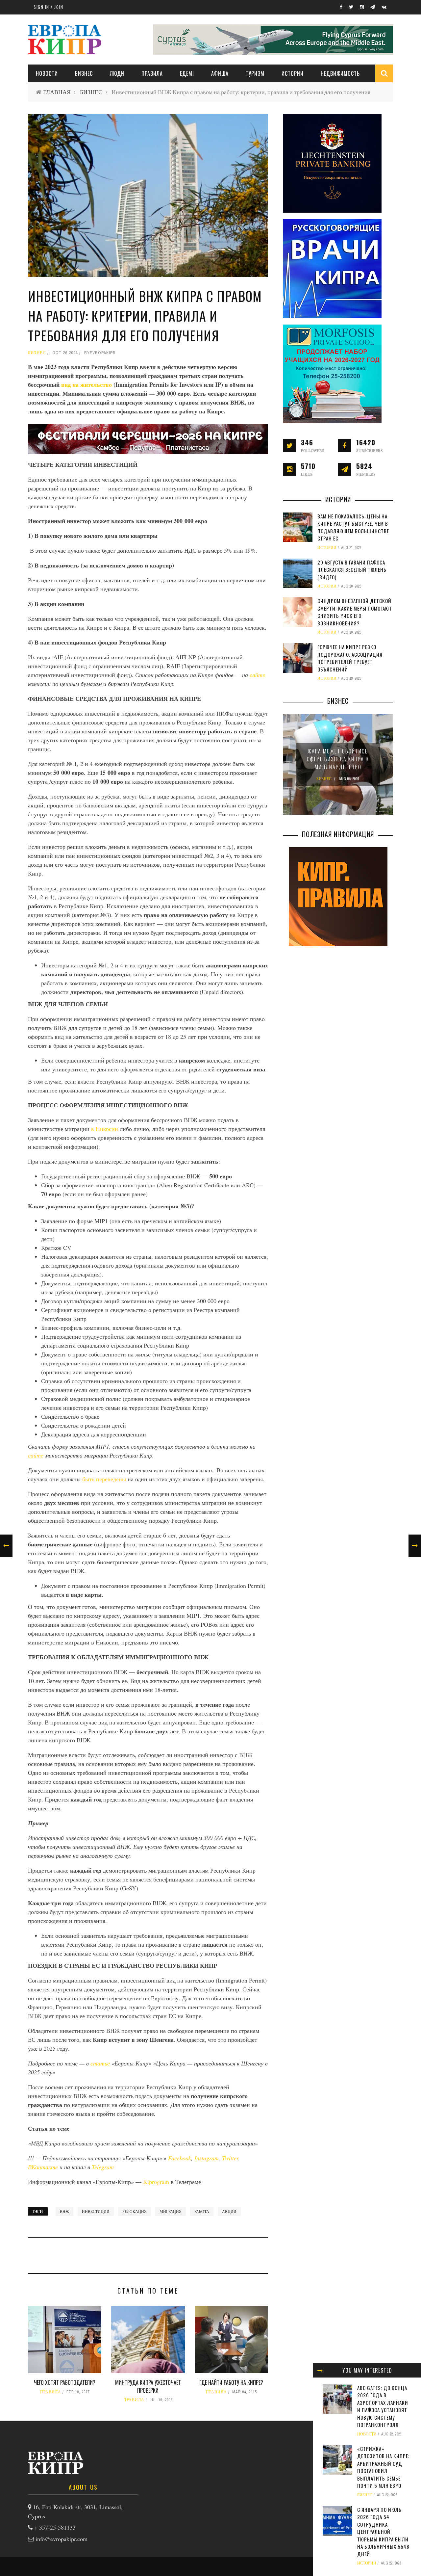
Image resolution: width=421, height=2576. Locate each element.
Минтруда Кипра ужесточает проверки (148, 2386)
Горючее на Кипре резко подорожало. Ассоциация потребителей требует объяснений (350, 658)
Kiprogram (156, 2182)
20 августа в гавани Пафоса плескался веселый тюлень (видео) (352, 570)
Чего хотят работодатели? (65, 2382)
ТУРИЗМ (255, 73)
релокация (135, 2211)
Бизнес (84, 73)
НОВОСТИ (47, 73)
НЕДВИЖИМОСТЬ (340, 73)
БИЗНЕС (91, 92)
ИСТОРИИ (293, 73)
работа (202, 2211)
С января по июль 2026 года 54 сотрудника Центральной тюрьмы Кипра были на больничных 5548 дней (383, 2532)
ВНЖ (64, 2211)
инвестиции (96, 2211)
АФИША (220, 73)
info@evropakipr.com (62, 2539)
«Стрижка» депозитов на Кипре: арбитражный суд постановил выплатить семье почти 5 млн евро (383, 2467)
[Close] (320, 2370)
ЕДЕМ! (187, 73)
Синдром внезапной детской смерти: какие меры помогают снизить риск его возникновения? (355, 612)
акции (229, 2211)
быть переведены (104, 1479)
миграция (171, 2211)
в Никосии (105, 1129)
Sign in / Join (48, 7)
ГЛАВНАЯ (57, 92)
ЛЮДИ (117, 73)
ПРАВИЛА (152, 73)
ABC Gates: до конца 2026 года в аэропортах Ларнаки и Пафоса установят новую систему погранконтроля (383, 2406)
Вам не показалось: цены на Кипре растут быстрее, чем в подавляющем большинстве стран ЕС (353, 527)
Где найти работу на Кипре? (231, 2382)
